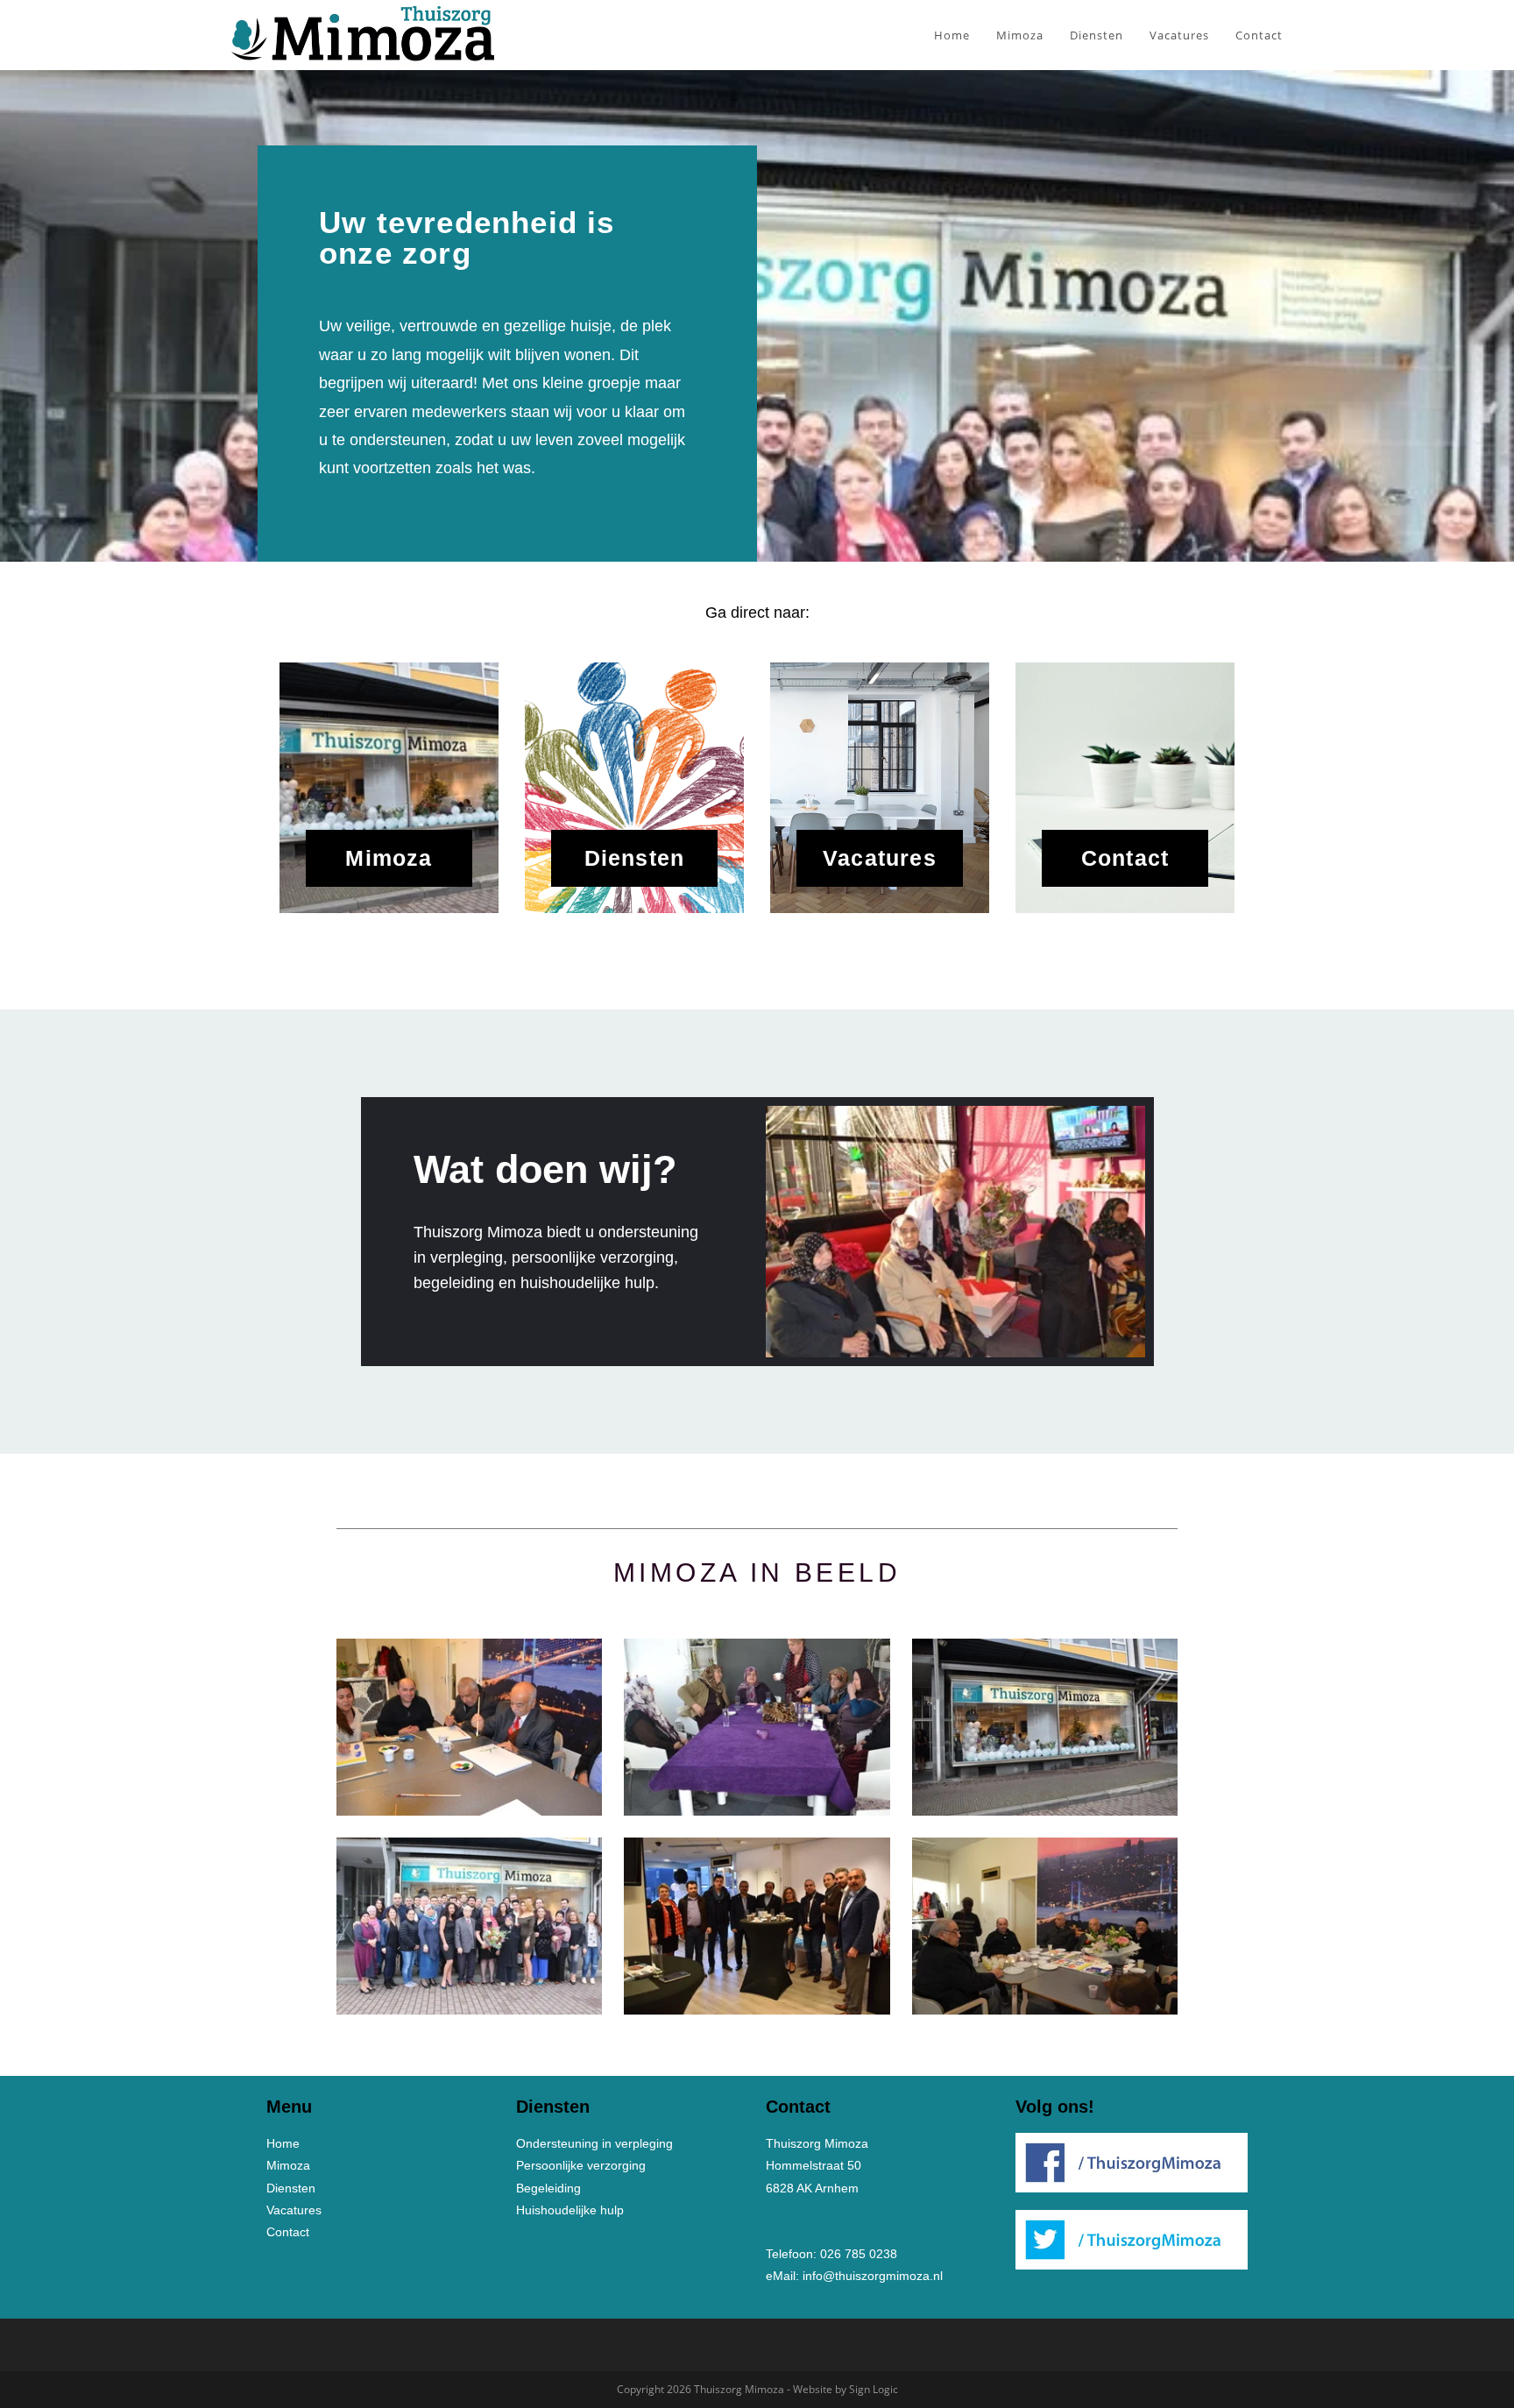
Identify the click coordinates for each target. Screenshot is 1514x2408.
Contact (1125, 858)
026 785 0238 (859, 2254)
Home (283, 2143)
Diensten (635, 858)
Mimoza (389, 858)
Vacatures (880, 858)
